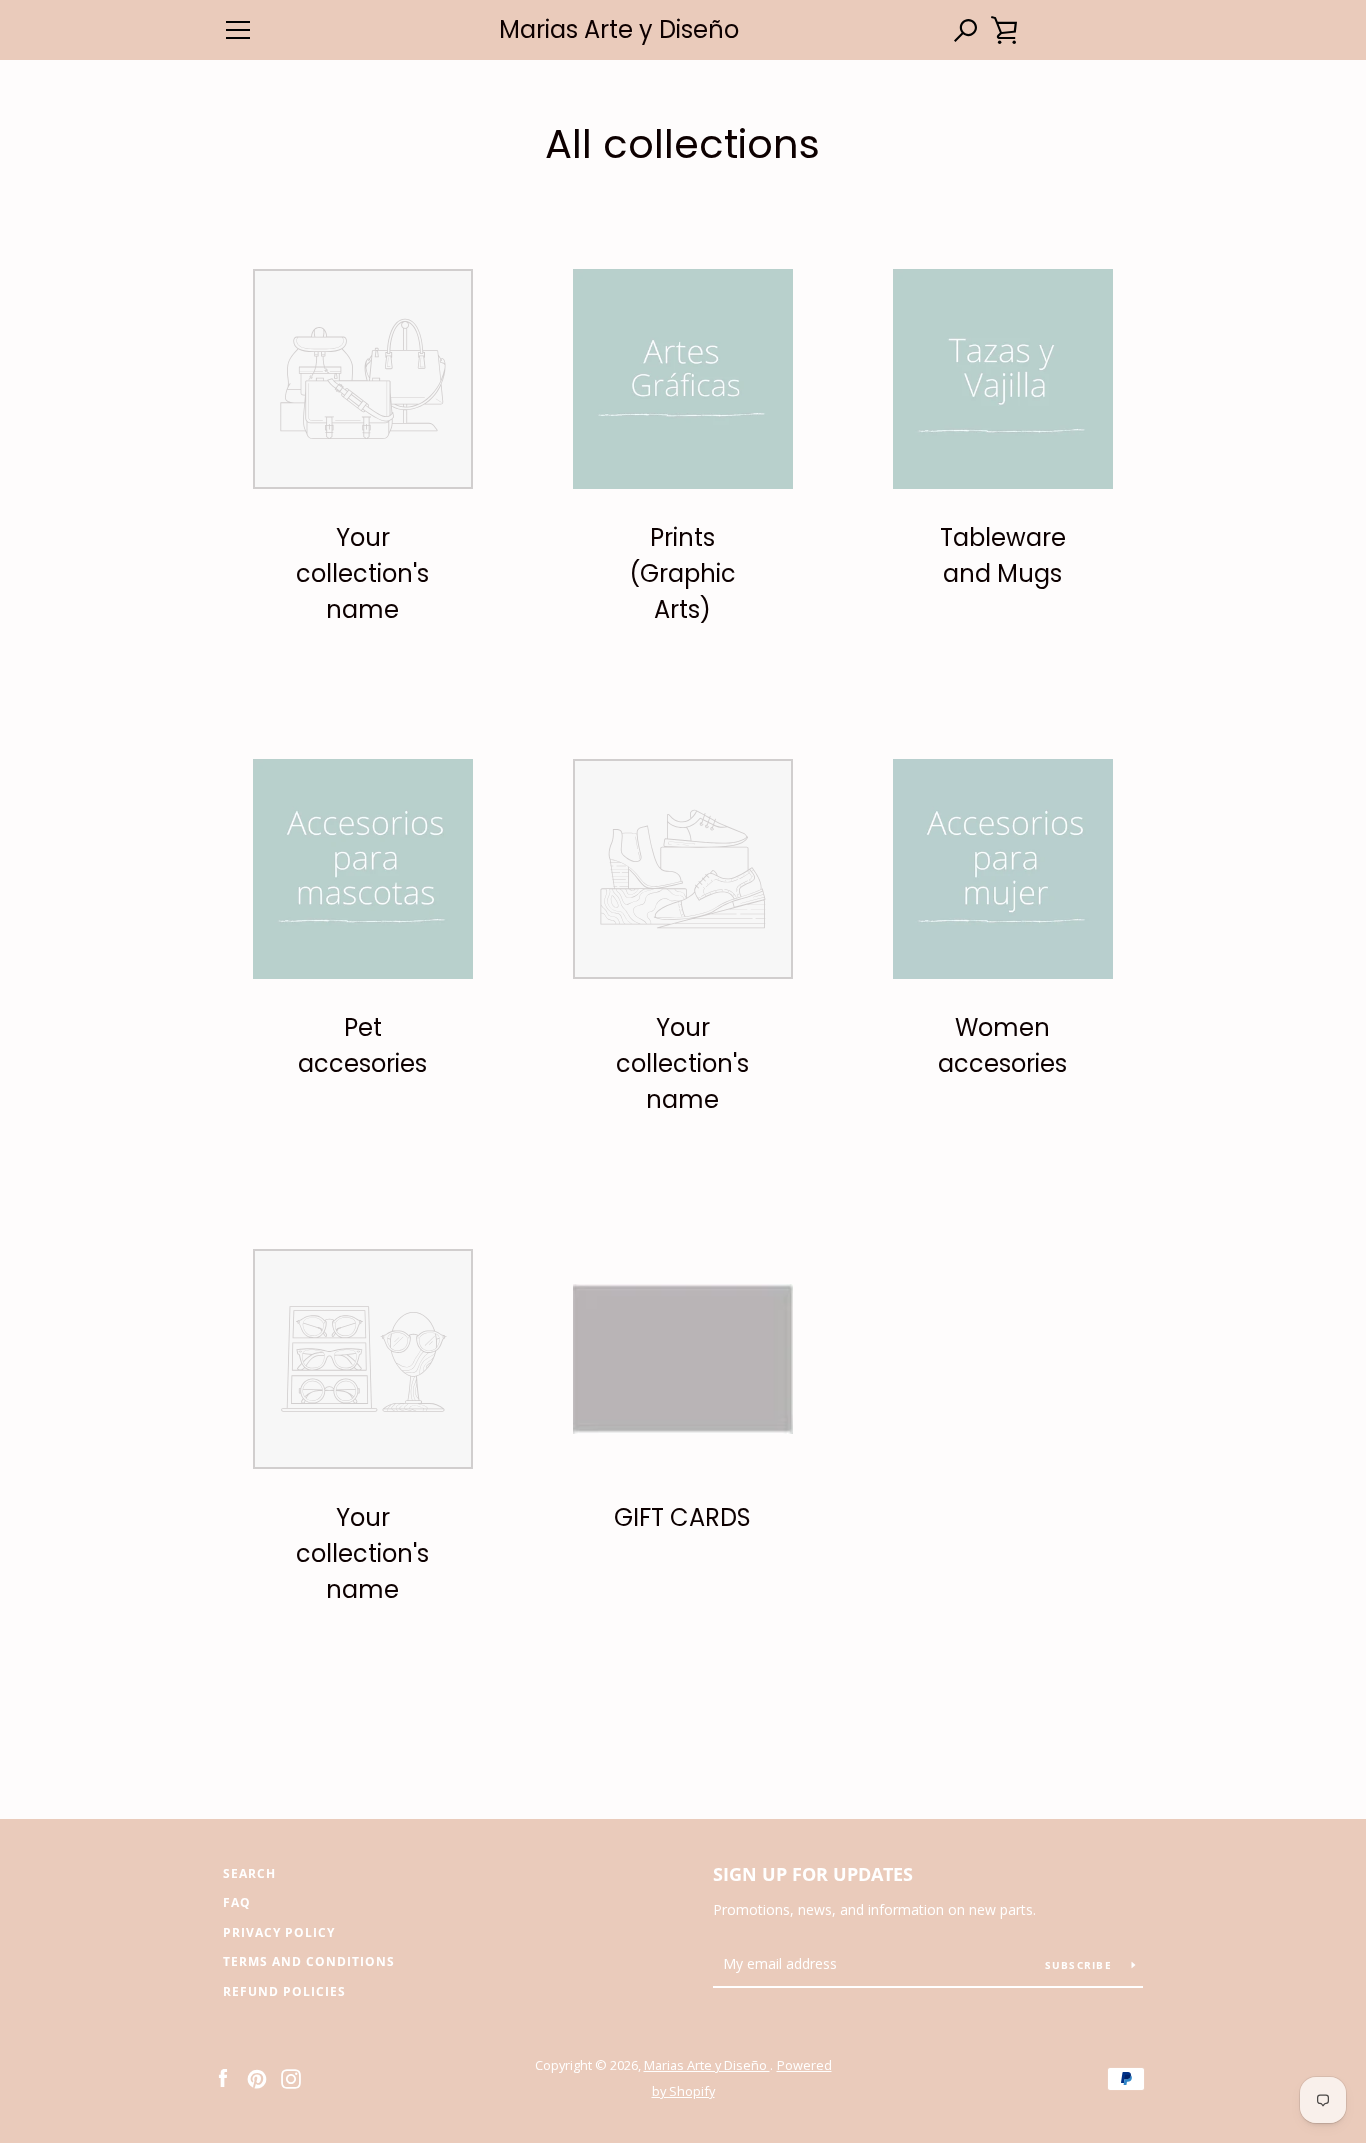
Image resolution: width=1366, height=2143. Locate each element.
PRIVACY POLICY (279, 1932)
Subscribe (1081, 1965)
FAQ (237, 1902)
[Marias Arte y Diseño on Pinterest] (257, 2077)
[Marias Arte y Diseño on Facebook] (223, 2077)
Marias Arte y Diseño (619, 30)
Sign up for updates (813, 1874)
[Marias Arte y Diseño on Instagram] (291, 2077)
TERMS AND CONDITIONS (309, 1961)
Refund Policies (284, 1991)
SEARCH (249, 1873)
